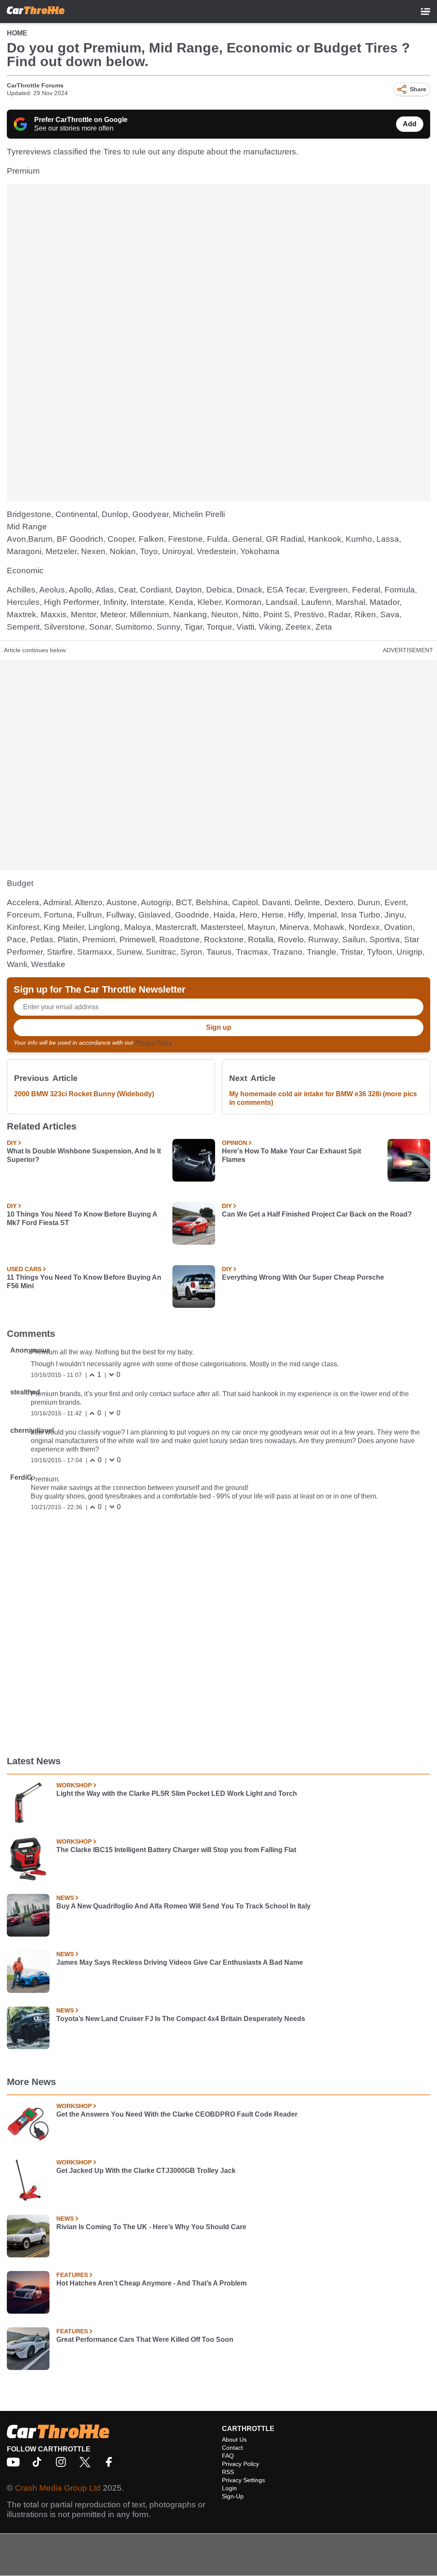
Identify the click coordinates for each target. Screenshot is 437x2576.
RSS (228, 2472)
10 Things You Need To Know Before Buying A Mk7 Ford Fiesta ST (82, 1218)
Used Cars (24, 1269)
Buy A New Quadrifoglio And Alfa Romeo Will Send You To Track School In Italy (184, 1906)
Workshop (74, 1785)
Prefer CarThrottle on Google (81, 120)
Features (72, 2275)
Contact (232, 2448)
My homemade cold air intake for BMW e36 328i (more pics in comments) (323, 1098)
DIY (12, 1143)
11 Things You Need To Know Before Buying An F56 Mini (84, 1282)
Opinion (235, 1143)
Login (229, 2488)
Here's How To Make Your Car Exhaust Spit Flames (291, 1155)
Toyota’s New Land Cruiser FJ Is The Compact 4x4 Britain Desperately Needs (181, 2019)
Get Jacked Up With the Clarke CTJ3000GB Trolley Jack (146, 2171)
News (65, 1898)
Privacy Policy (154, 1043)
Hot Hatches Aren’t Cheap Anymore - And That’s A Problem (151, 2283)
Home (17, 33)
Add (410, 124)
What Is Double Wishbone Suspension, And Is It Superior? (84, 1155)
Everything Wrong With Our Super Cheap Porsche (303, 1277)
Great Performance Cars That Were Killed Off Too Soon (145, 2339)
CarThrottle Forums (35, 85)
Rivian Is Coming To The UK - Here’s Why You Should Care (151, 2227)
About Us (234, 2440)
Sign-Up (233, 2496)
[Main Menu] (425, 12)
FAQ (228, 2456)
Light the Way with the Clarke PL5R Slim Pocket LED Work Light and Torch (177, 1793)
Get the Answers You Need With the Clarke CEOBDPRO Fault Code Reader (177, 2114)
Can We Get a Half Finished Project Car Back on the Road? (317, 1214)
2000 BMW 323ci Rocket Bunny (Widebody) (84, 1094)
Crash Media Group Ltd (58, 2488)
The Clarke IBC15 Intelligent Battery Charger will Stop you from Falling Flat (176, 1850)
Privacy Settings (243, 2480)
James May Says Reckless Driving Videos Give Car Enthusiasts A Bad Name (180, 1962)
